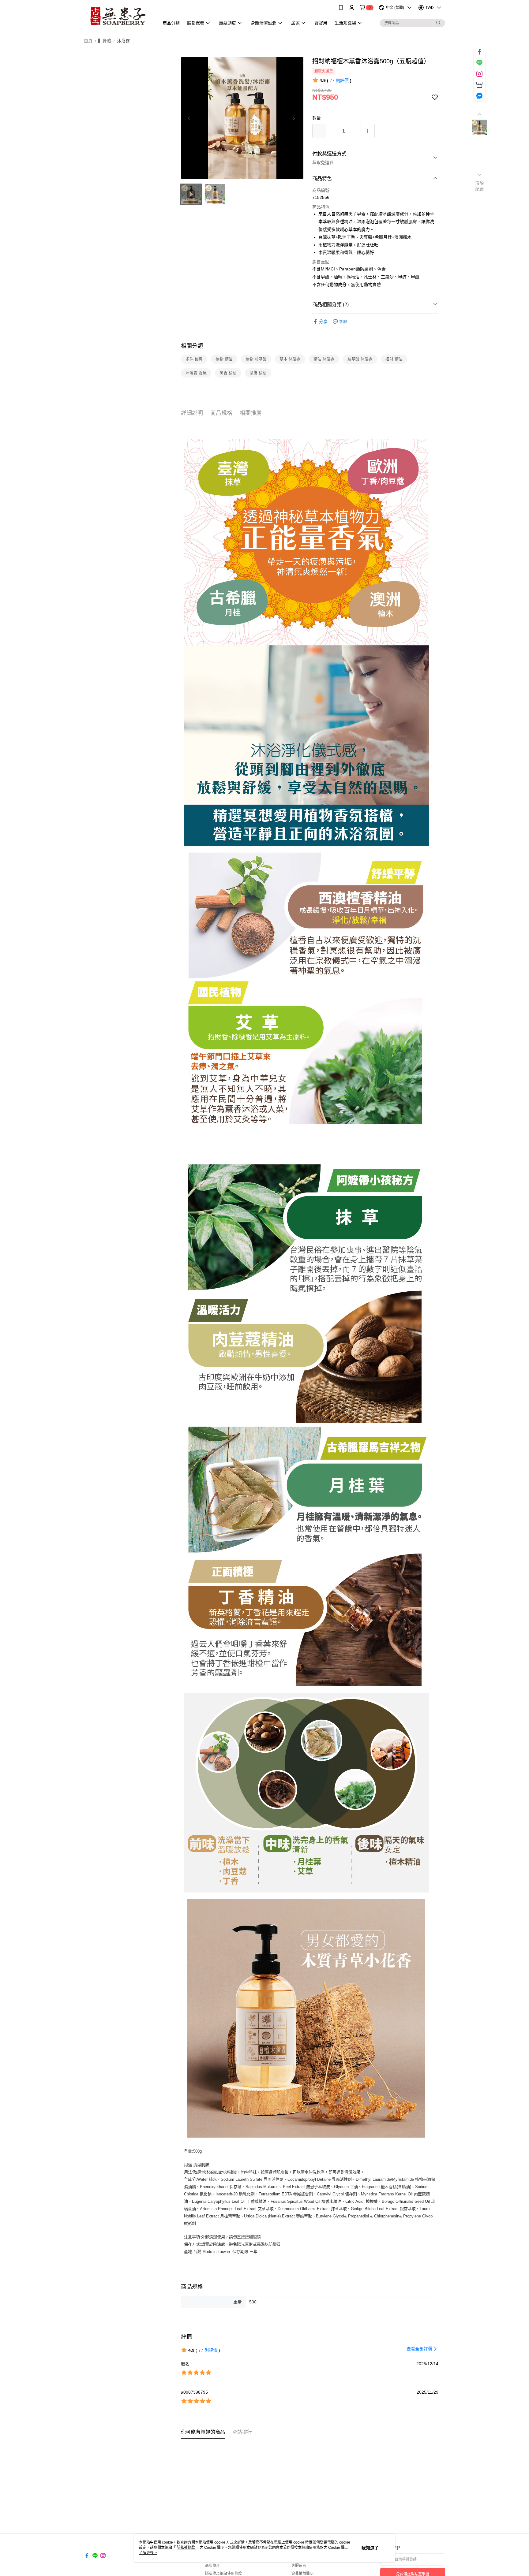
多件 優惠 (194, 359)
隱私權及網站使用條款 (223, 2574)
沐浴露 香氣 (196, 373)
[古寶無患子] (118, 16)
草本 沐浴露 (290, 359)
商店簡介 (212, 2566)
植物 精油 (224, 359)
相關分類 (192, 346)
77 (339, 80)
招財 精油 (394, 359)
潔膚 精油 (258, 373)
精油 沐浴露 (324, 359)
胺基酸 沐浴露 (360, 359)
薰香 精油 (228, 373)
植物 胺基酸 (256, 359)
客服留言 (299, 2566)
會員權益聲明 (302, 2574)
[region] (242, 118)
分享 (323, 322)
